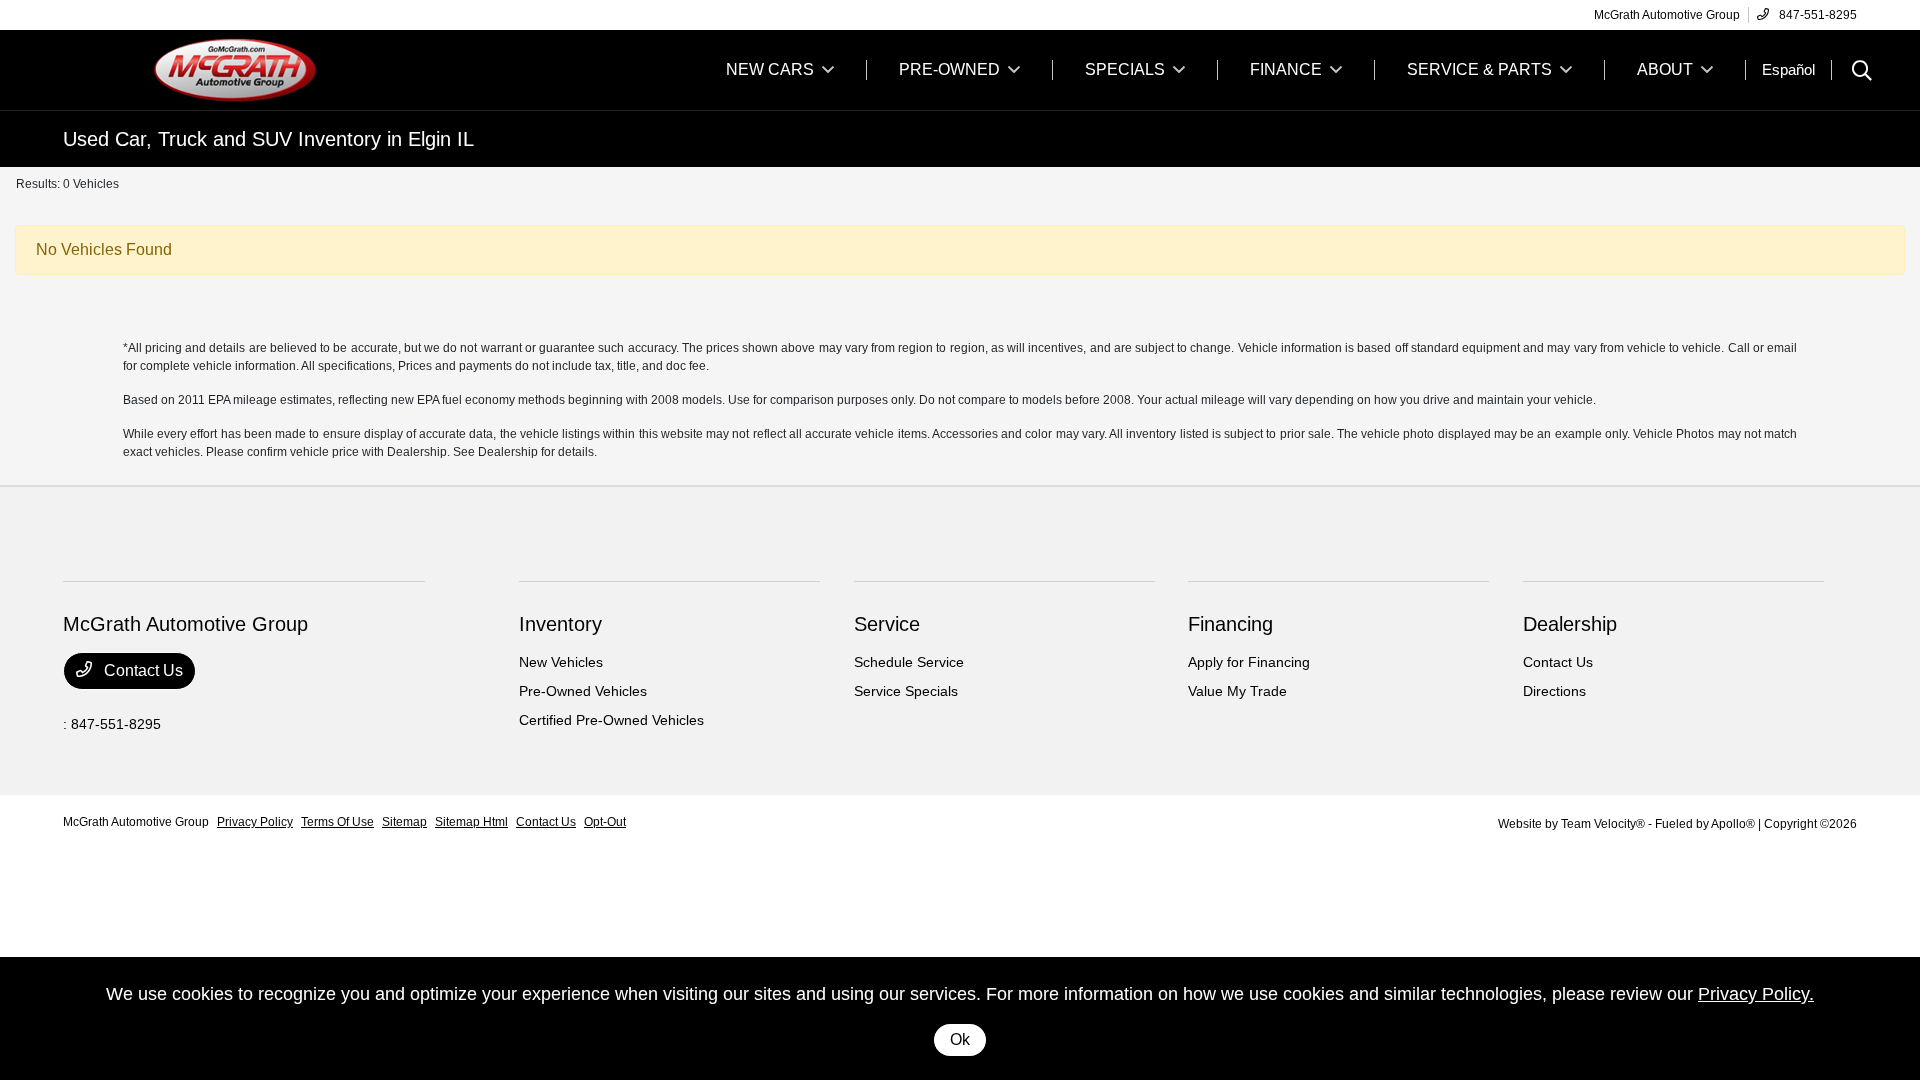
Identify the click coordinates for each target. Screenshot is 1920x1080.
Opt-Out (605, 822)
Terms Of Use (337, 822)
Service (887, 624)
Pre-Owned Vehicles (583, 691)
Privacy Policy (255, 822)
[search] (1862, 73)
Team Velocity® (1603, 824)
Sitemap (404, 822)
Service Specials (906, 691)
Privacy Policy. (1756, 994)
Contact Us (141, 670)
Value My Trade (1237, 691)
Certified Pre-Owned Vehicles (611, 720)
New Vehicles (561, 662)
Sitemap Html (471, 822)
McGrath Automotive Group (136, 822)
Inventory (560, 624)
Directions (1554, 691)
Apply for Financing (1249, 662)
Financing (1230, 624)
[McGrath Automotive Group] (235, 68)
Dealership (1570, 624)
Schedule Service (909, 662)
